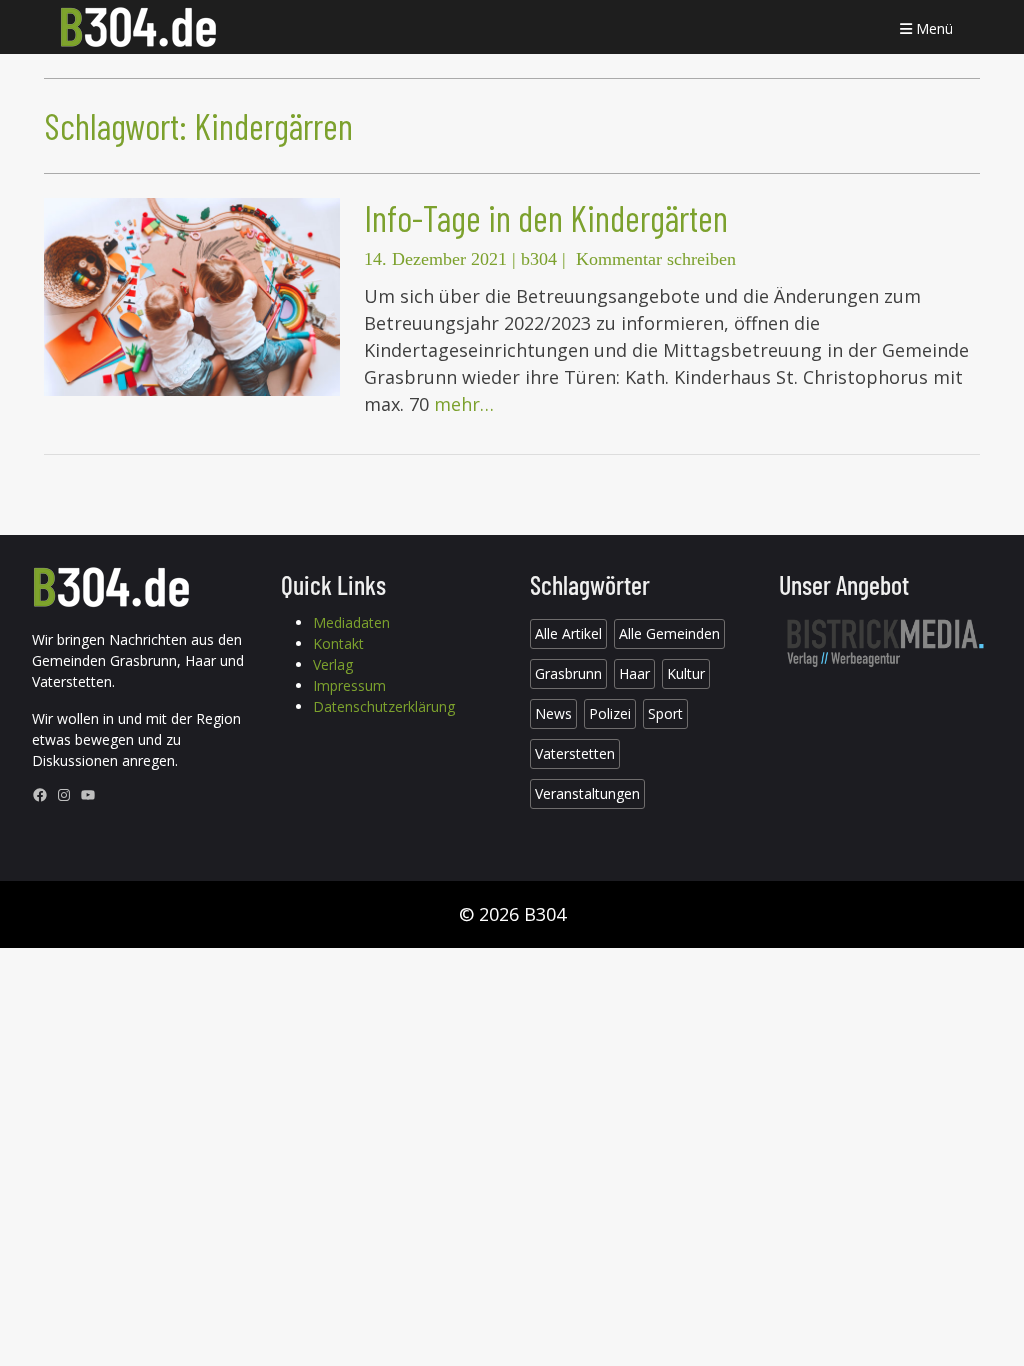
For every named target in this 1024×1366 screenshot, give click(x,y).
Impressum (349, 685)
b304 (539, 259)
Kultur (686, 673)
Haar (634, 673)
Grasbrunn (568, 673)
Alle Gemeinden (669, 633)
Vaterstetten (575, 753)
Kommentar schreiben (656, 259)
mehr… (464, 404)
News (553, 713)
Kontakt (338, 643)
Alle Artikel (568, 633)
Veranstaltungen (587, 793)
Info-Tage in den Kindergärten (546, 217)
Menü (932, 28)
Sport (665, 713)
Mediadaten (351, 622)
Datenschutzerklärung (384, 706)
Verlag (333, 664)
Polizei (610, 713)
